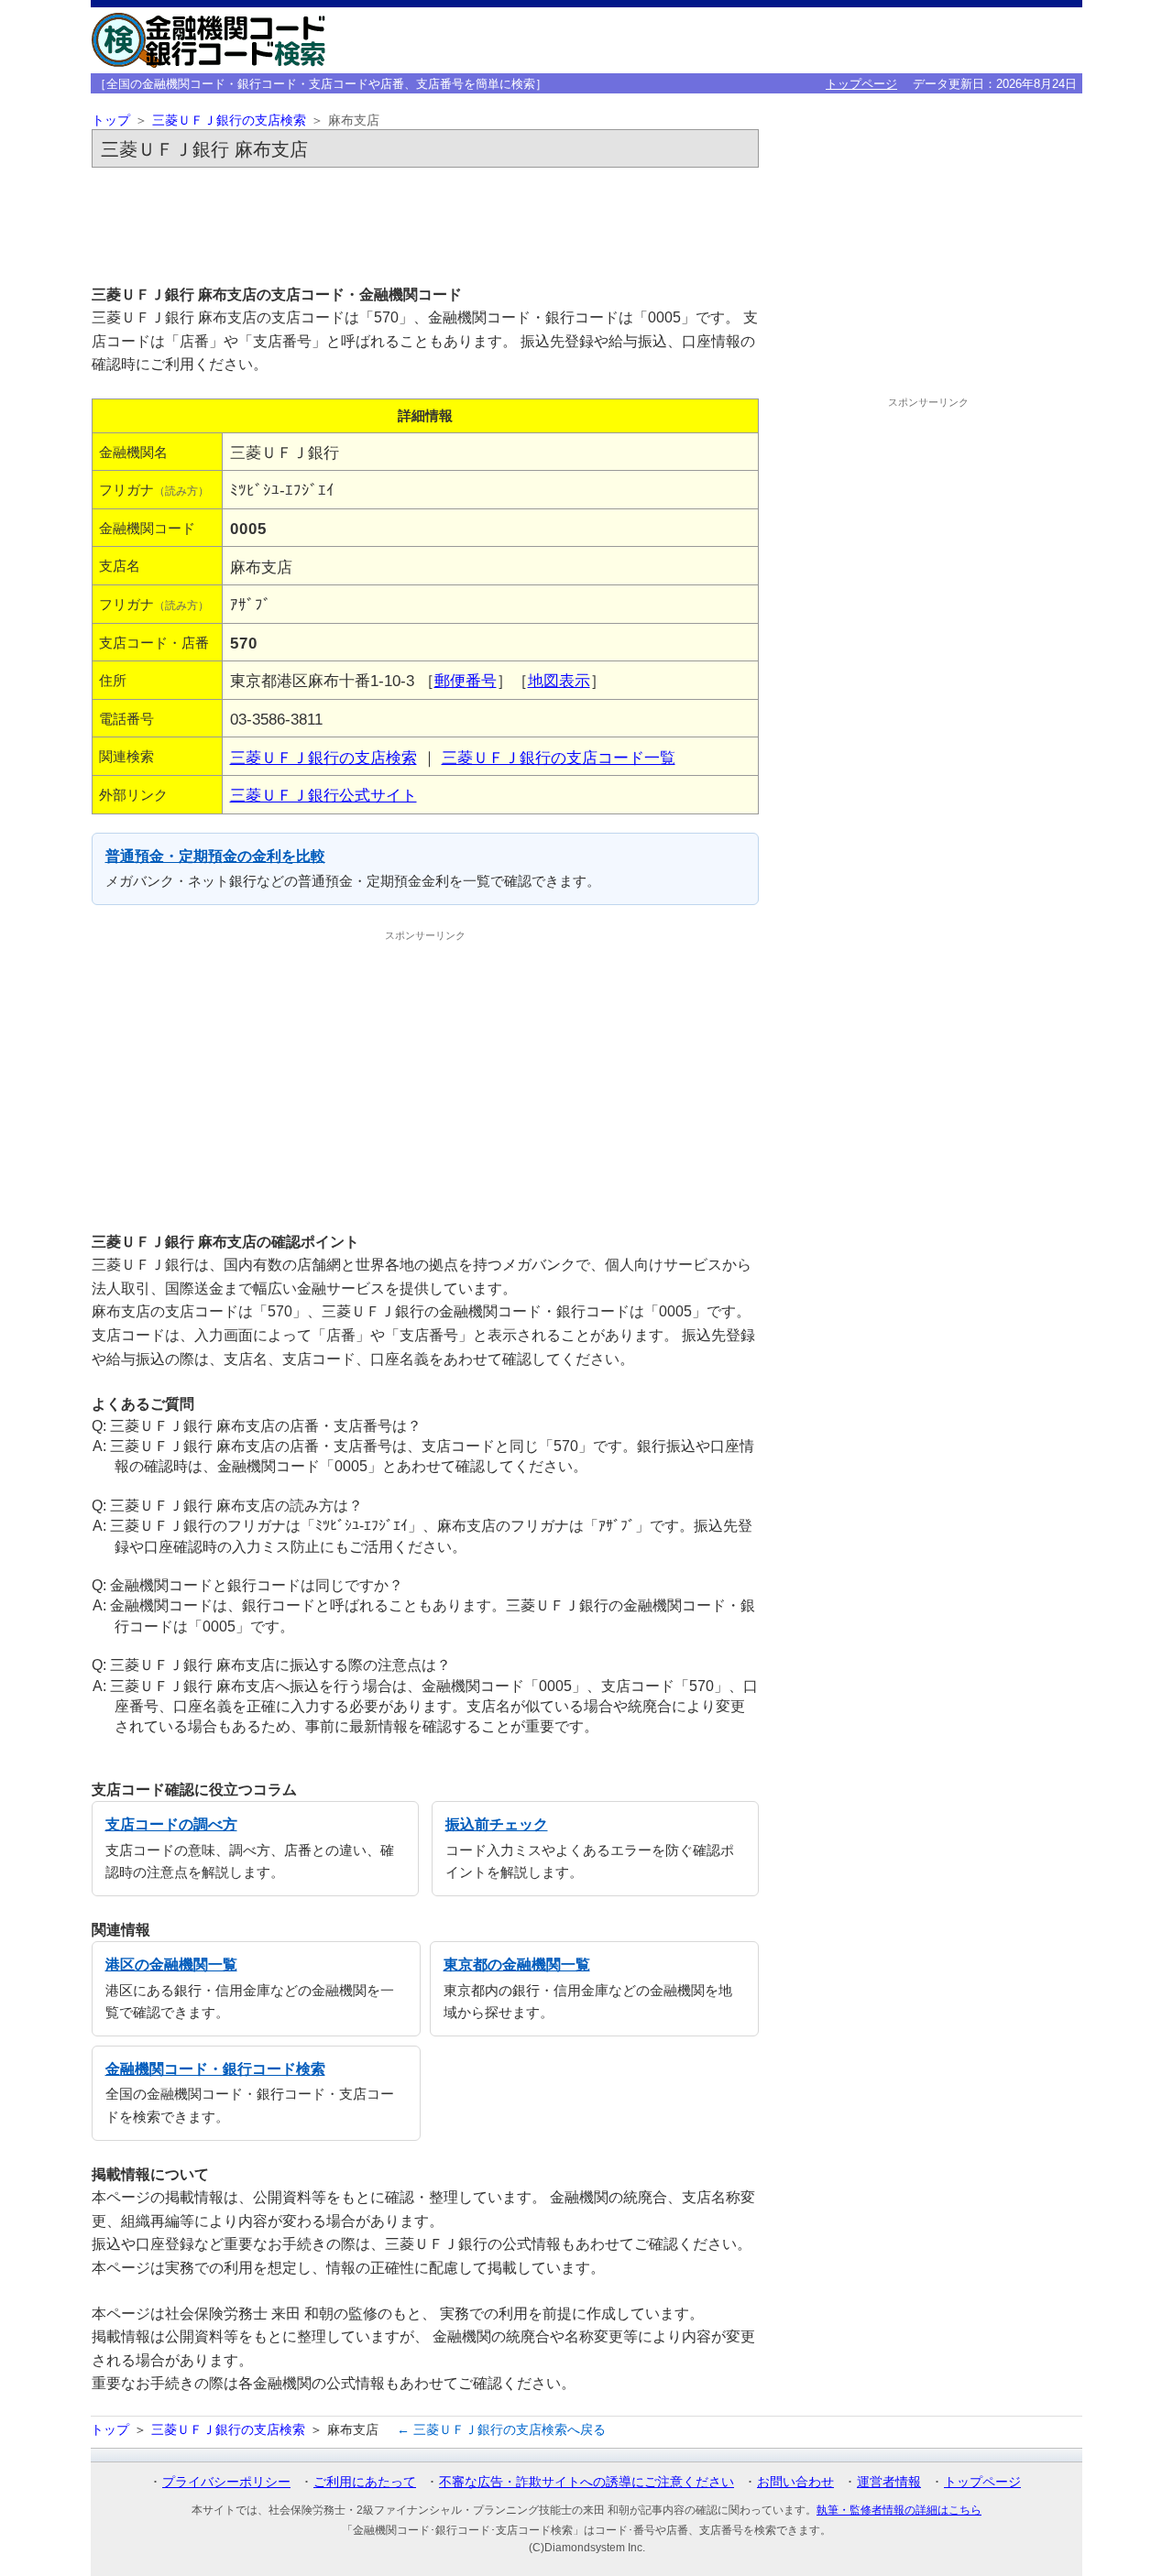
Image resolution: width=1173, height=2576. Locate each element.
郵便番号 (466, 681)
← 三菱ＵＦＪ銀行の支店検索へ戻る (501, 2429)
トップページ (861, 84)
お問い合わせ (795, 2482)
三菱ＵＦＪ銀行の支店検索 (229, 120)
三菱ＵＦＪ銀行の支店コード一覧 (559, 758)
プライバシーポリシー (226, 2482)
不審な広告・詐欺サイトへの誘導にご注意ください (586, 2482)
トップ (111, 120)
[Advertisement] (425, 225)
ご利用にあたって (365, 2482)
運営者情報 (889, 2482)
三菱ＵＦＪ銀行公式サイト (323, 795)
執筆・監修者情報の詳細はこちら (899, 2510)
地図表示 (559, 681)
